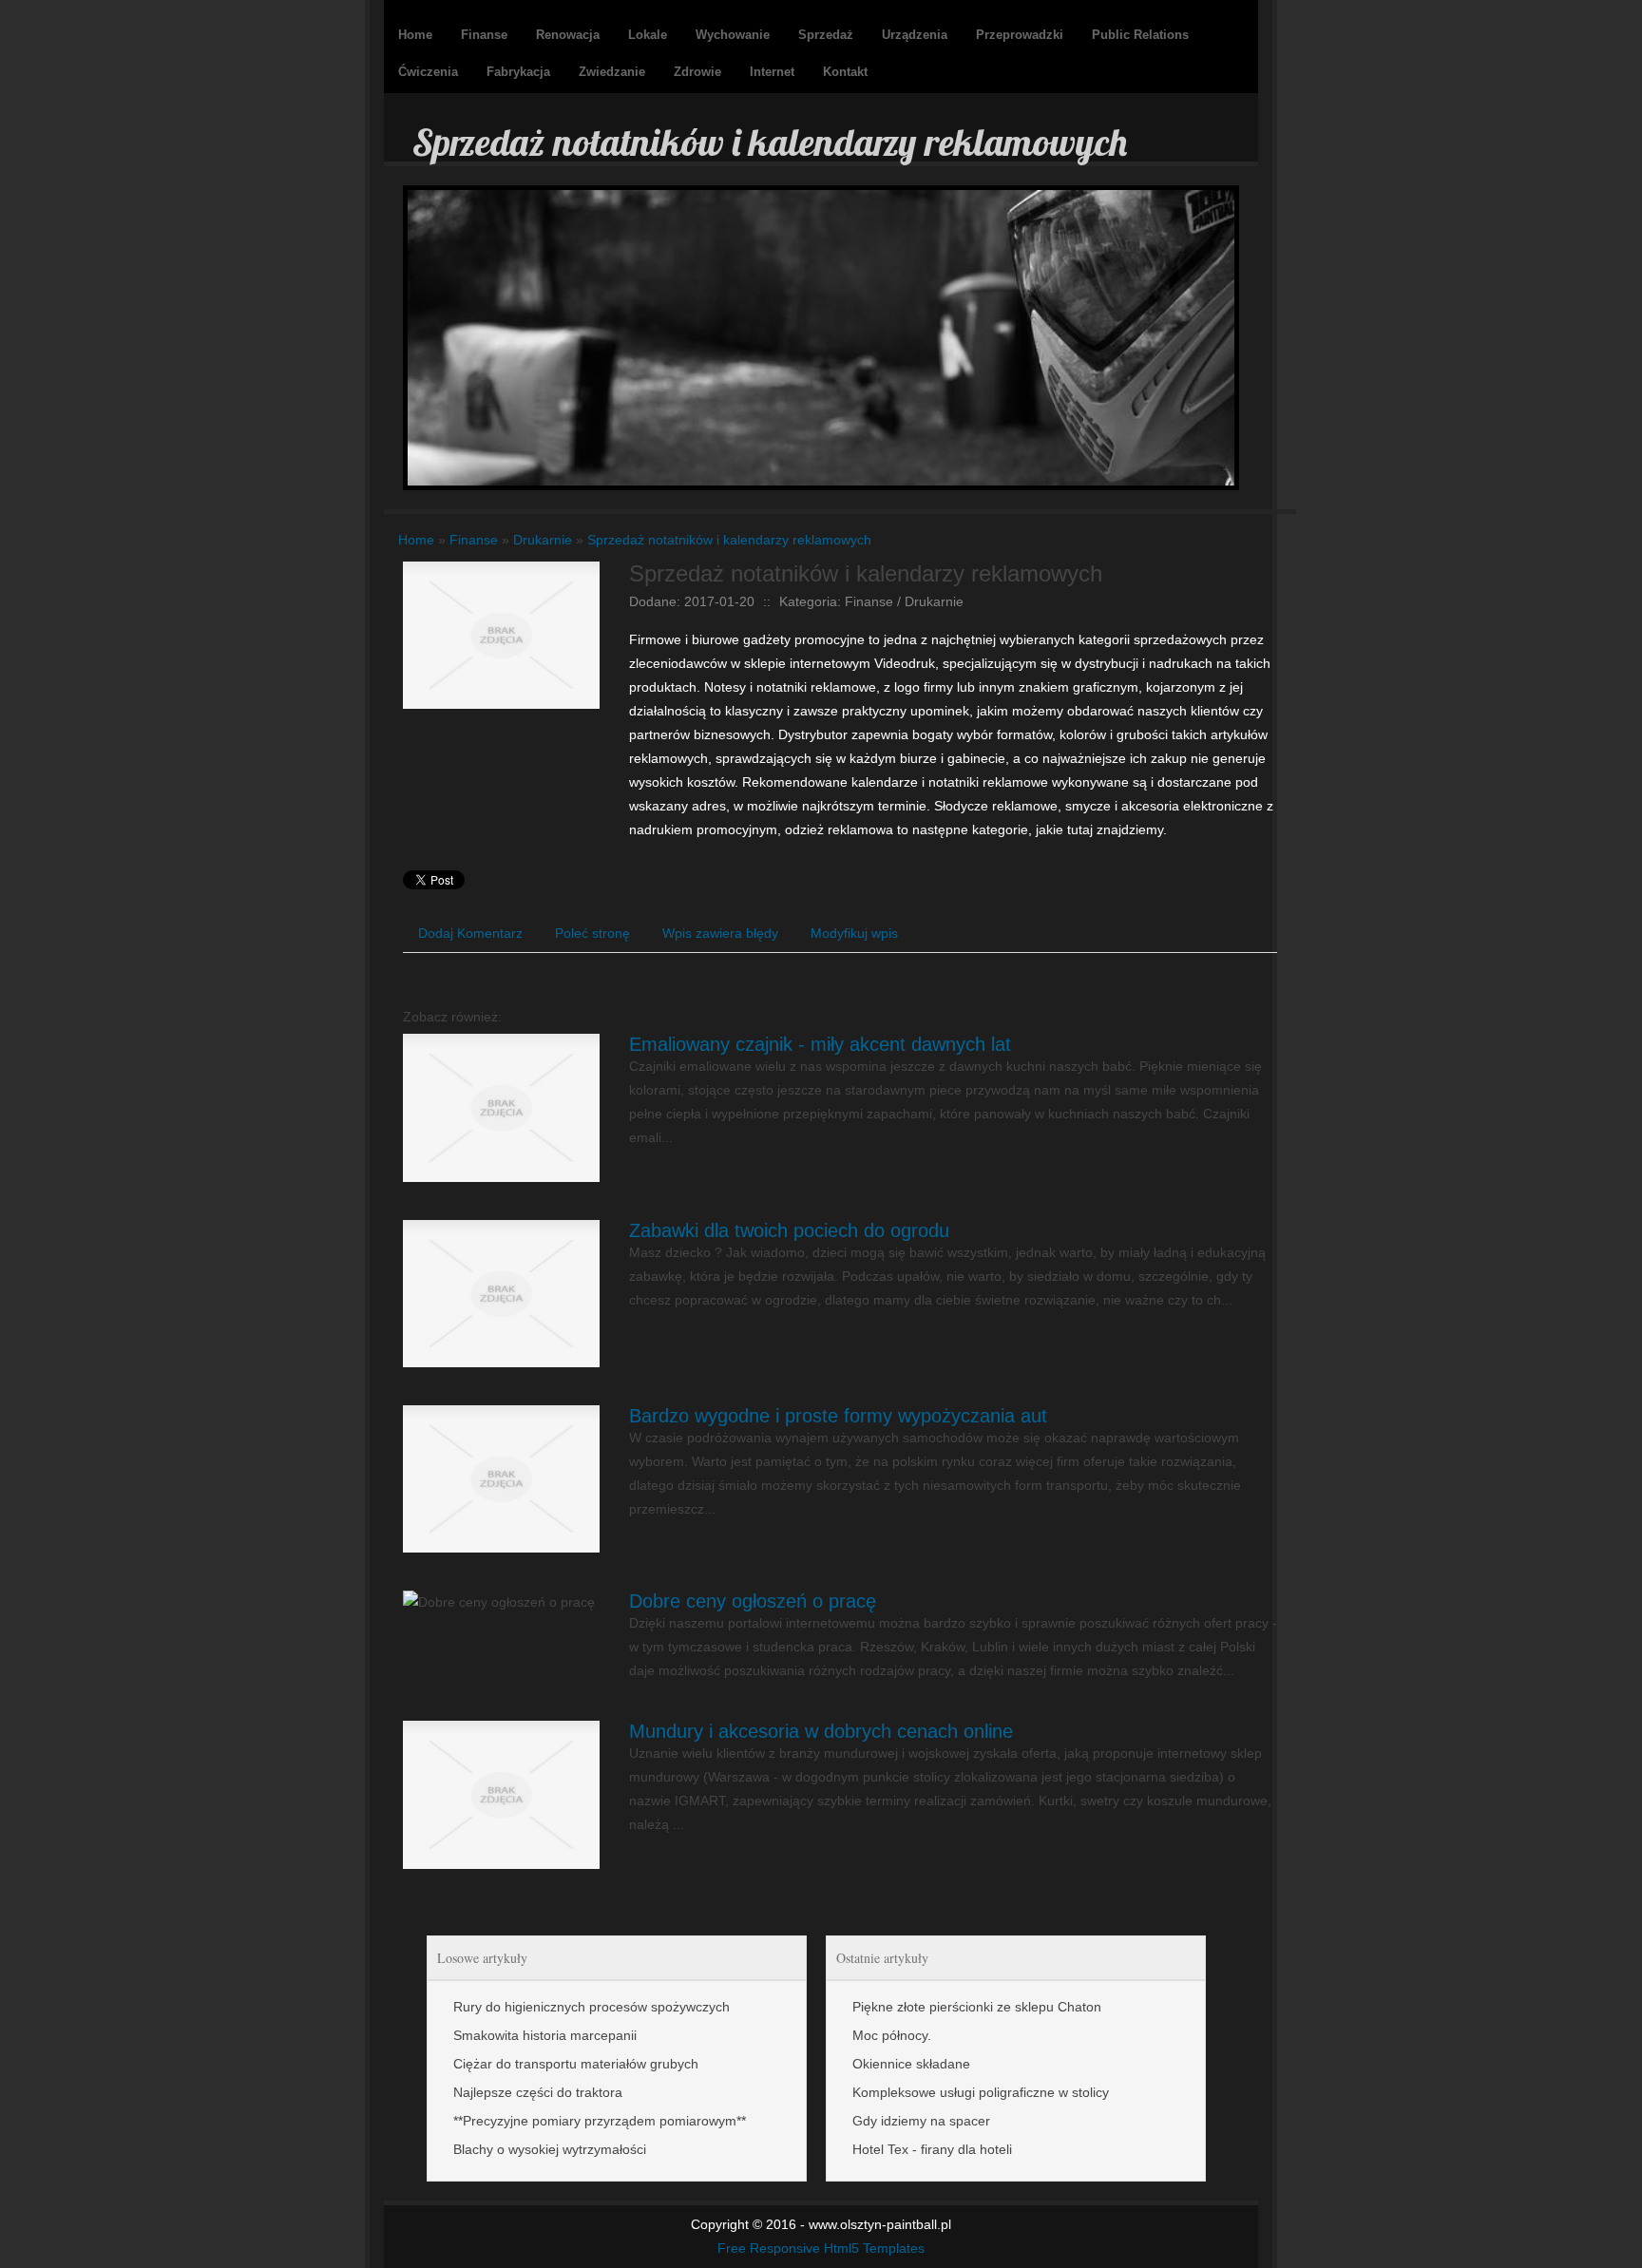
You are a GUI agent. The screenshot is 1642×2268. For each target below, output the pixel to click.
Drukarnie (543, 540)
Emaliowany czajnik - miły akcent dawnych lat (820, 1044)
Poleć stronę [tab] (592, 933)
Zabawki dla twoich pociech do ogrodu (789, 1230)
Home (416, 540)
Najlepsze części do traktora (538, 2092)
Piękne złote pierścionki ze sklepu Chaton (977, 2007)
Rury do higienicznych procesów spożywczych (592, 2007)
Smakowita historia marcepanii (545, 2035)
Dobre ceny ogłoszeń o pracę (753, 1601)
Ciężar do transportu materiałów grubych (576, 2064)
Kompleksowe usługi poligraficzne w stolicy (981, 2092)
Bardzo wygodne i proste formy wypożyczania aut (838, 1416)
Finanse (474, 540)
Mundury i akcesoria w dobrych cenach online (821, 1731)
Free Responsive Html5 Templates (821, 2248)
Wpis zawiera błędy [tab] (720, 933)
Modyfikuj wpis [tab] (854, 933)
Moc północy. (892, 2035)
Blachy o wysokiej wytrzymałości (550, 2149)
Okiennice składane (911, 2064)
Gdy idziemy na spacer (921, 2121)
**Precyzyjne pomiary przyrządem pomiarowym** (600, 2121)
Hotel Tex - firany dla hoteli (932, 2149)
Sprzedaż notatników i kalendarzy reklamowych (729, 540)
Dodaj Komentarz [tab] (470, 933)
